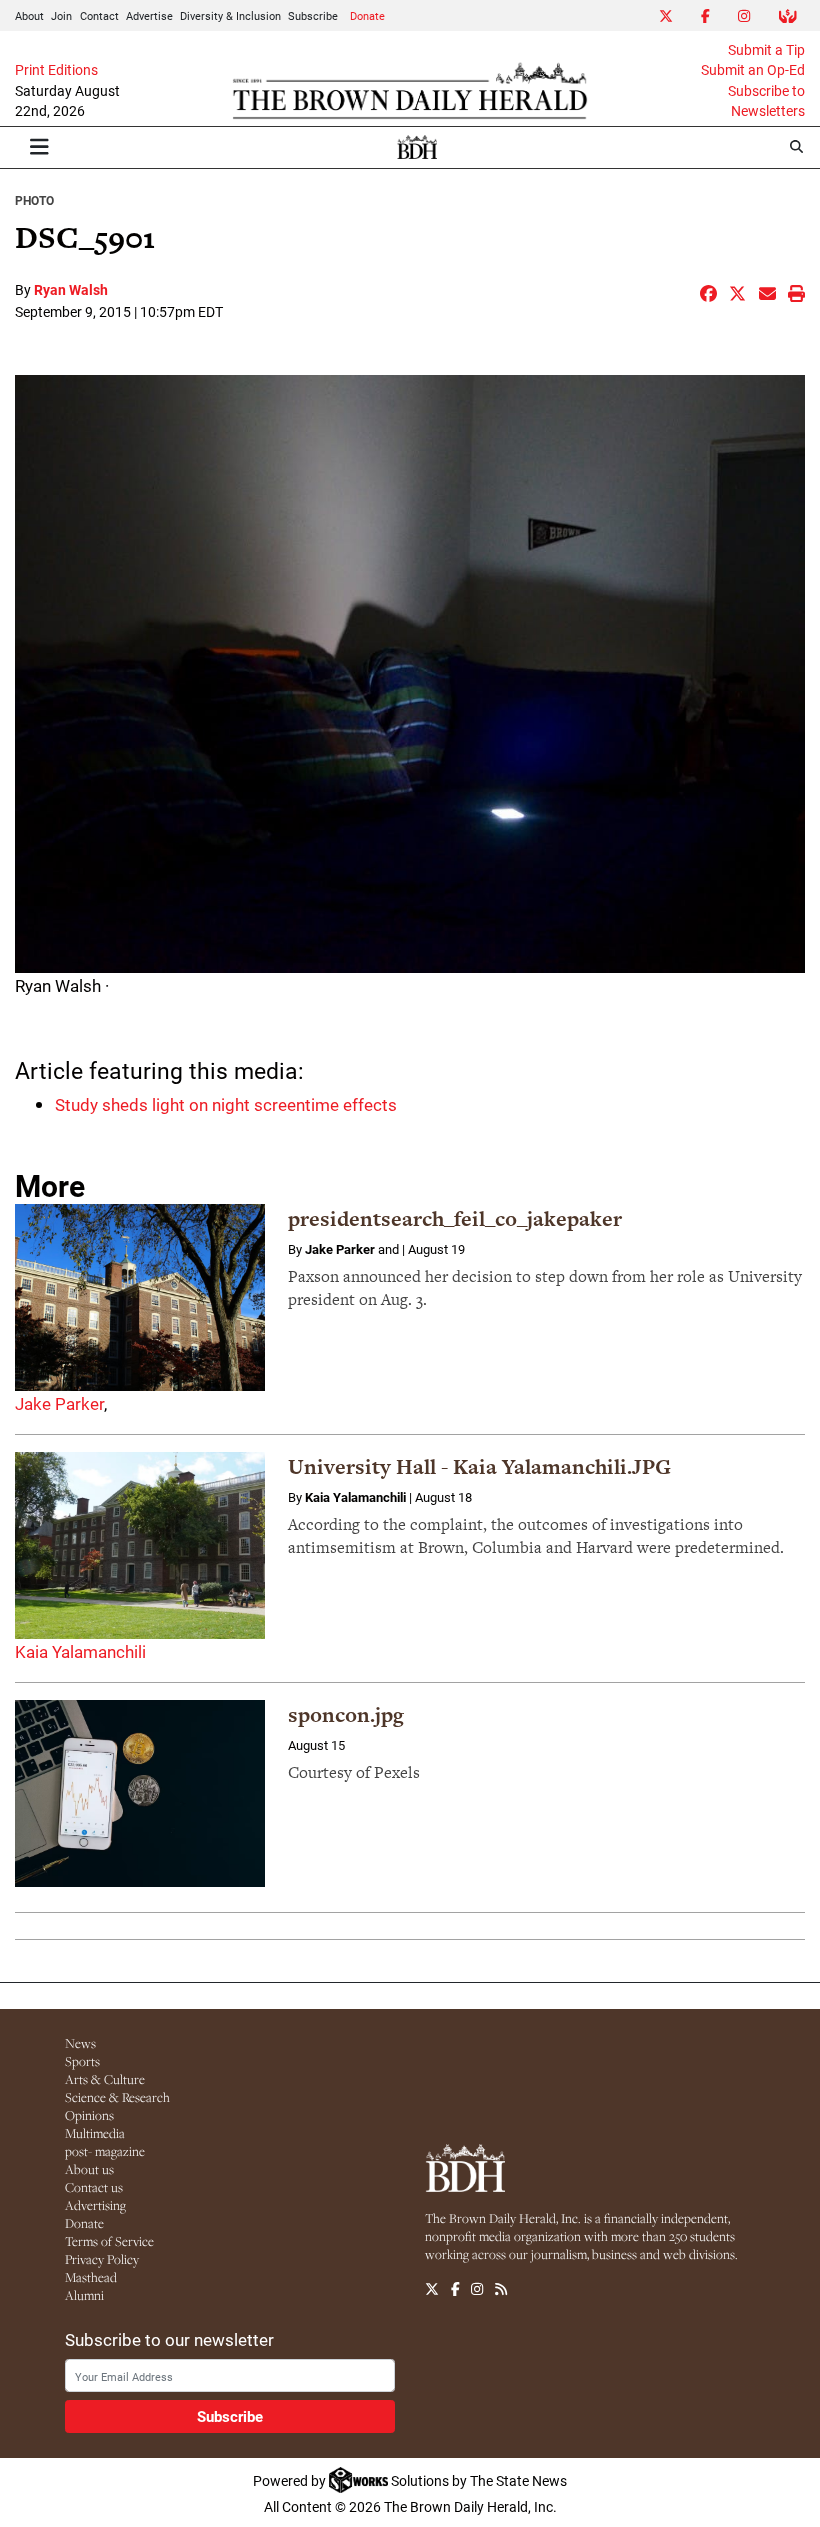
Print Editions (56, 70)
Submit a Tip (766, 50)
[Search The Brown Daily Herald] (796, 146)
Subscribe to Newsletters (766, 101)
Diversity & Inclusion (230, 15)
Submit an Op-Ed (753, 70)
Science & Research (117, 2097)
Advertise (149, 15)
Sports (82, 2061)
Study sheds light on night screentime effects (226, 1104)
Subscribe (313, 15)
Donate (367, 15)
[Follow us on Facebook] (455, 2289)
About (29, 15)
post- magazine (105, 2151)
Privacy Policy (102, 2259)
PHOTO (34, 200)
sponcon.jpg (346, 1714)
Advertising (95, 2205)
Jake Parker (59, 1403)
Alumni (84, 2295)
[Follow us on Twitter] (432, 2289)
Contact (99, 15)
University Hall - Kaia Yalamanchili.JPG (479, 1466)
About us (89, 2169)
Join (61, 15)
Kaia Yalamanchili (80, 1651)
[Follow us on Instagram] (477, 2289)
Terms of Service (109, 2241)
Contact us (94, 2187)
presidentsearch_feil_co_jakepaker (455, 1218)
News (80, 2043)
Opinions (89, 2115)
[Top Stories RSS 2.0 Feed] (501, 2289)
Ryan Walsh (71, 289)
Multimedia (95, 2133)
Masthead (91, 2277)
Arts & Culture (105, 2079)
